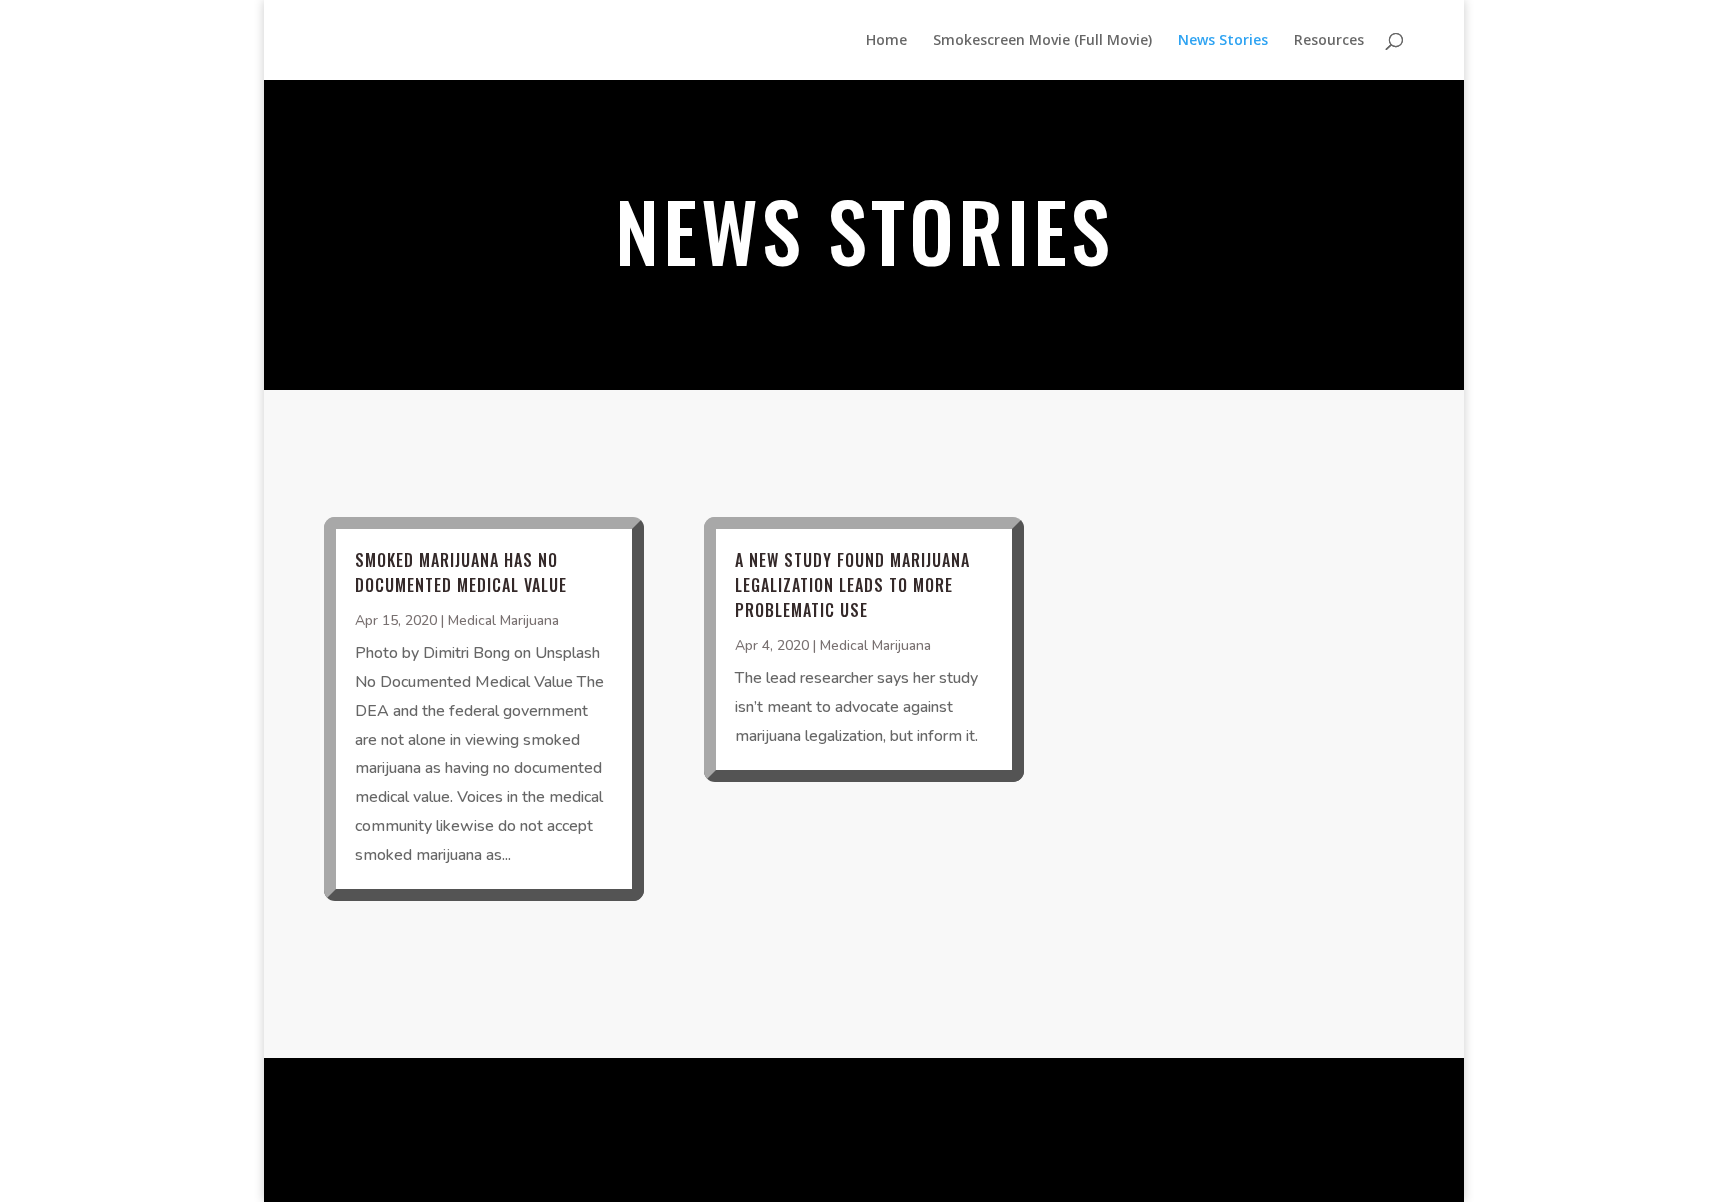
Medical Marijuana (503, 620)
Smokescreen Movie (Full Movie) (1042, 41)
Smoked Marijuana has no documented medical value (461, 572)
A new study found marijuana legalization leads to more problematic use (852, 585)
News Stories (1223, 41)
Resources (1329, 41)
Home (886, 41)
